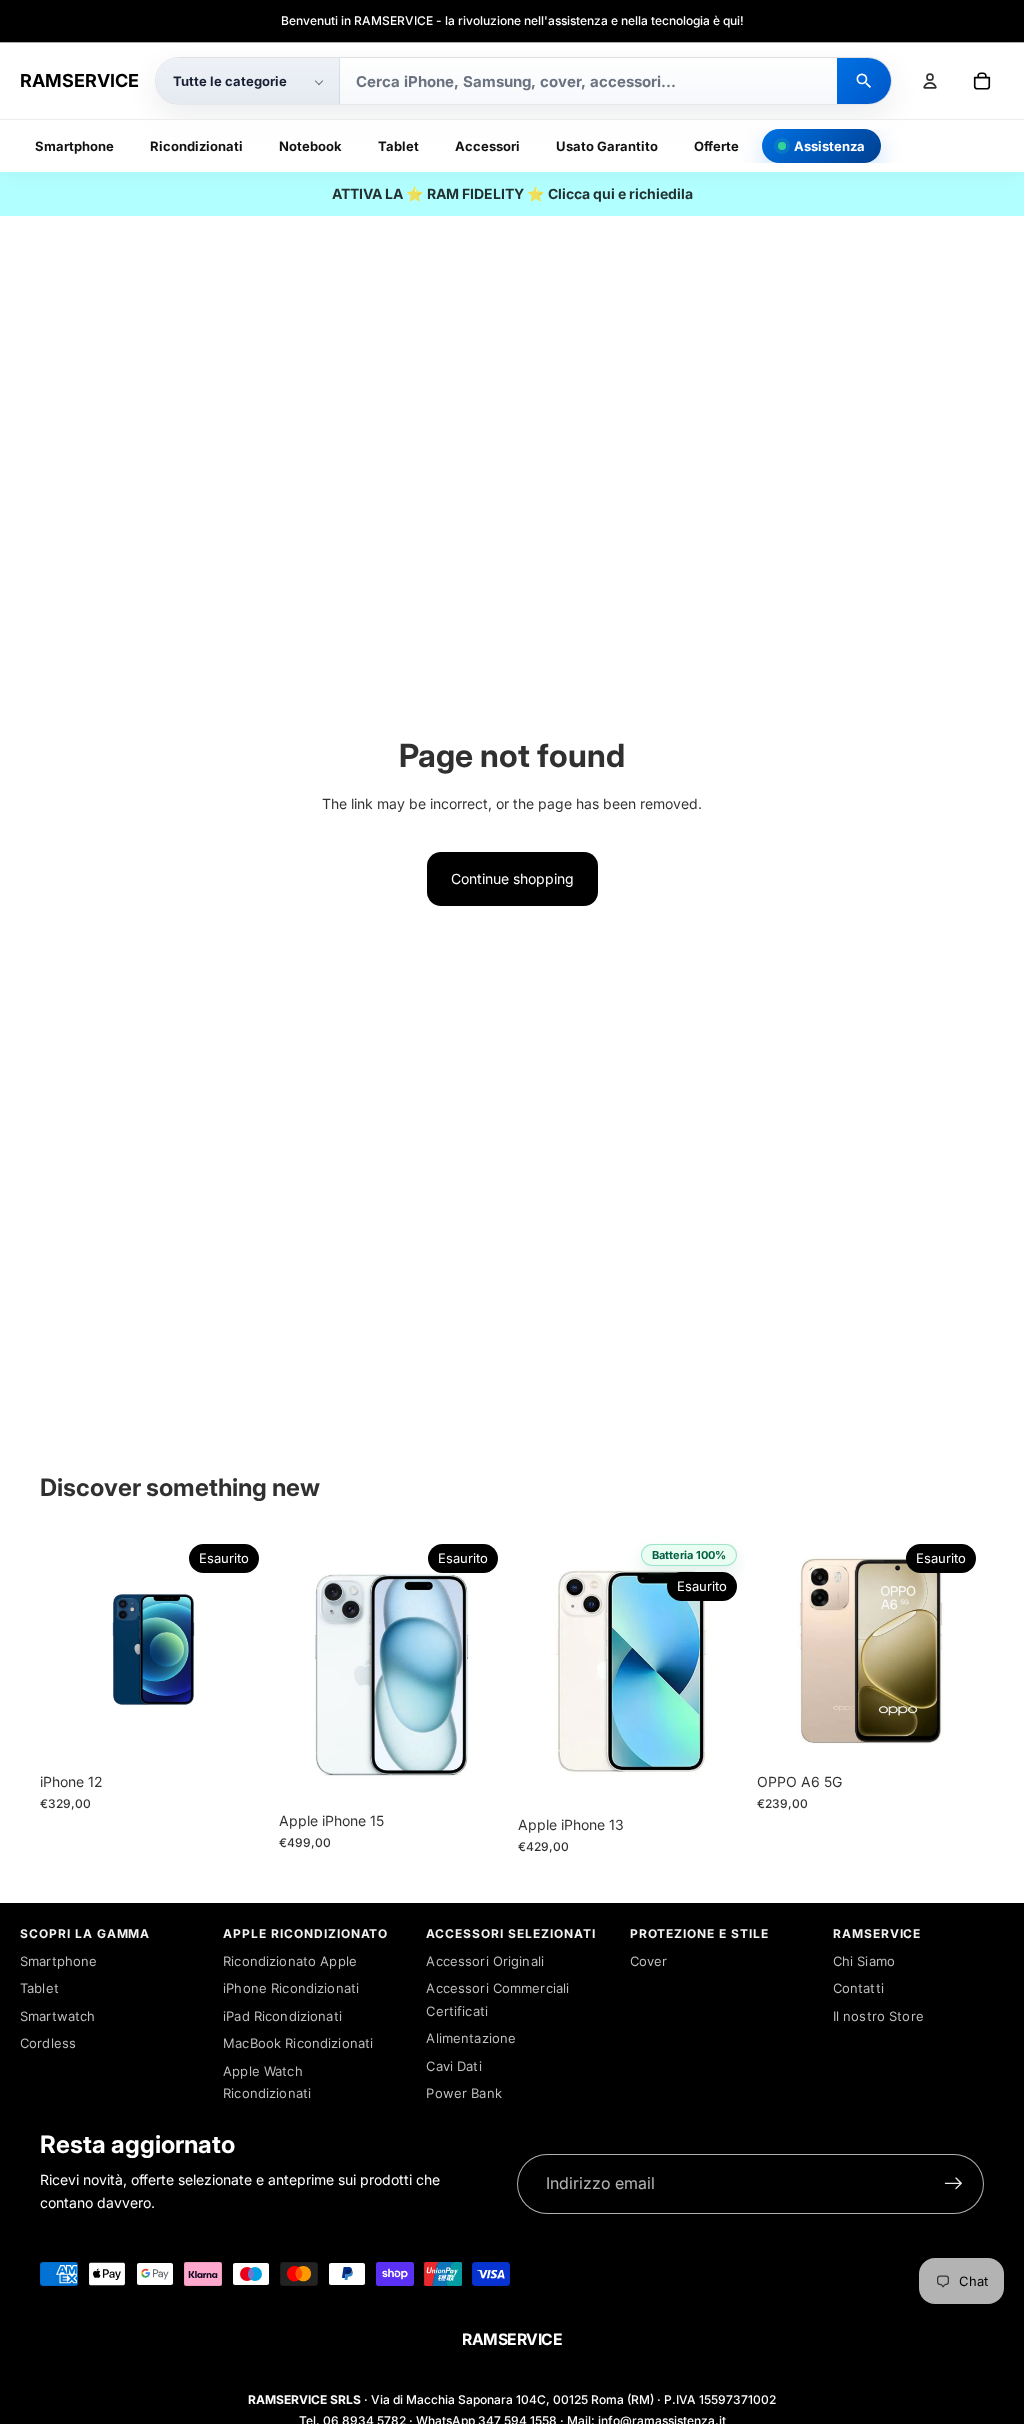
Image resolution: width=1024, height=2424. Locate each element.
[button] (247, 81)
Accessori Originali (485, 1961)
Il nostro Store (878, 2016)
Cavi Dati (453, 2066)
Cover (649, 1961)
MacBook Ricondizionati (298, 2043)
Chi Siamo (864, 1961)
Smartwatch (57, 2016)
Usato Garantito (607, 146)
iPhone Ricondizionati (291, 1988)
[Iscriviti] (954, 2184)
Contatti (858, 1988)
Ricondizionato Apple (290, 1961)
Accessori (487, 146)
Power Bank (463, 2093)
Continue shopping (512, 878)
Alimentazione (471, 2038)
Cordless (48, 2043)
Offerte (716, 146)
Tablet (398, 146)
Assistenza (829, 146)
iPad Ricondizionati (282, 2016)
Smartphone (74, 146)
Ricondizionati (196, 146)
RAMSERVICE (79, 80)
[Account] (930, 81)
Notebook (310, 146)
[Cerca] (864, 81)
